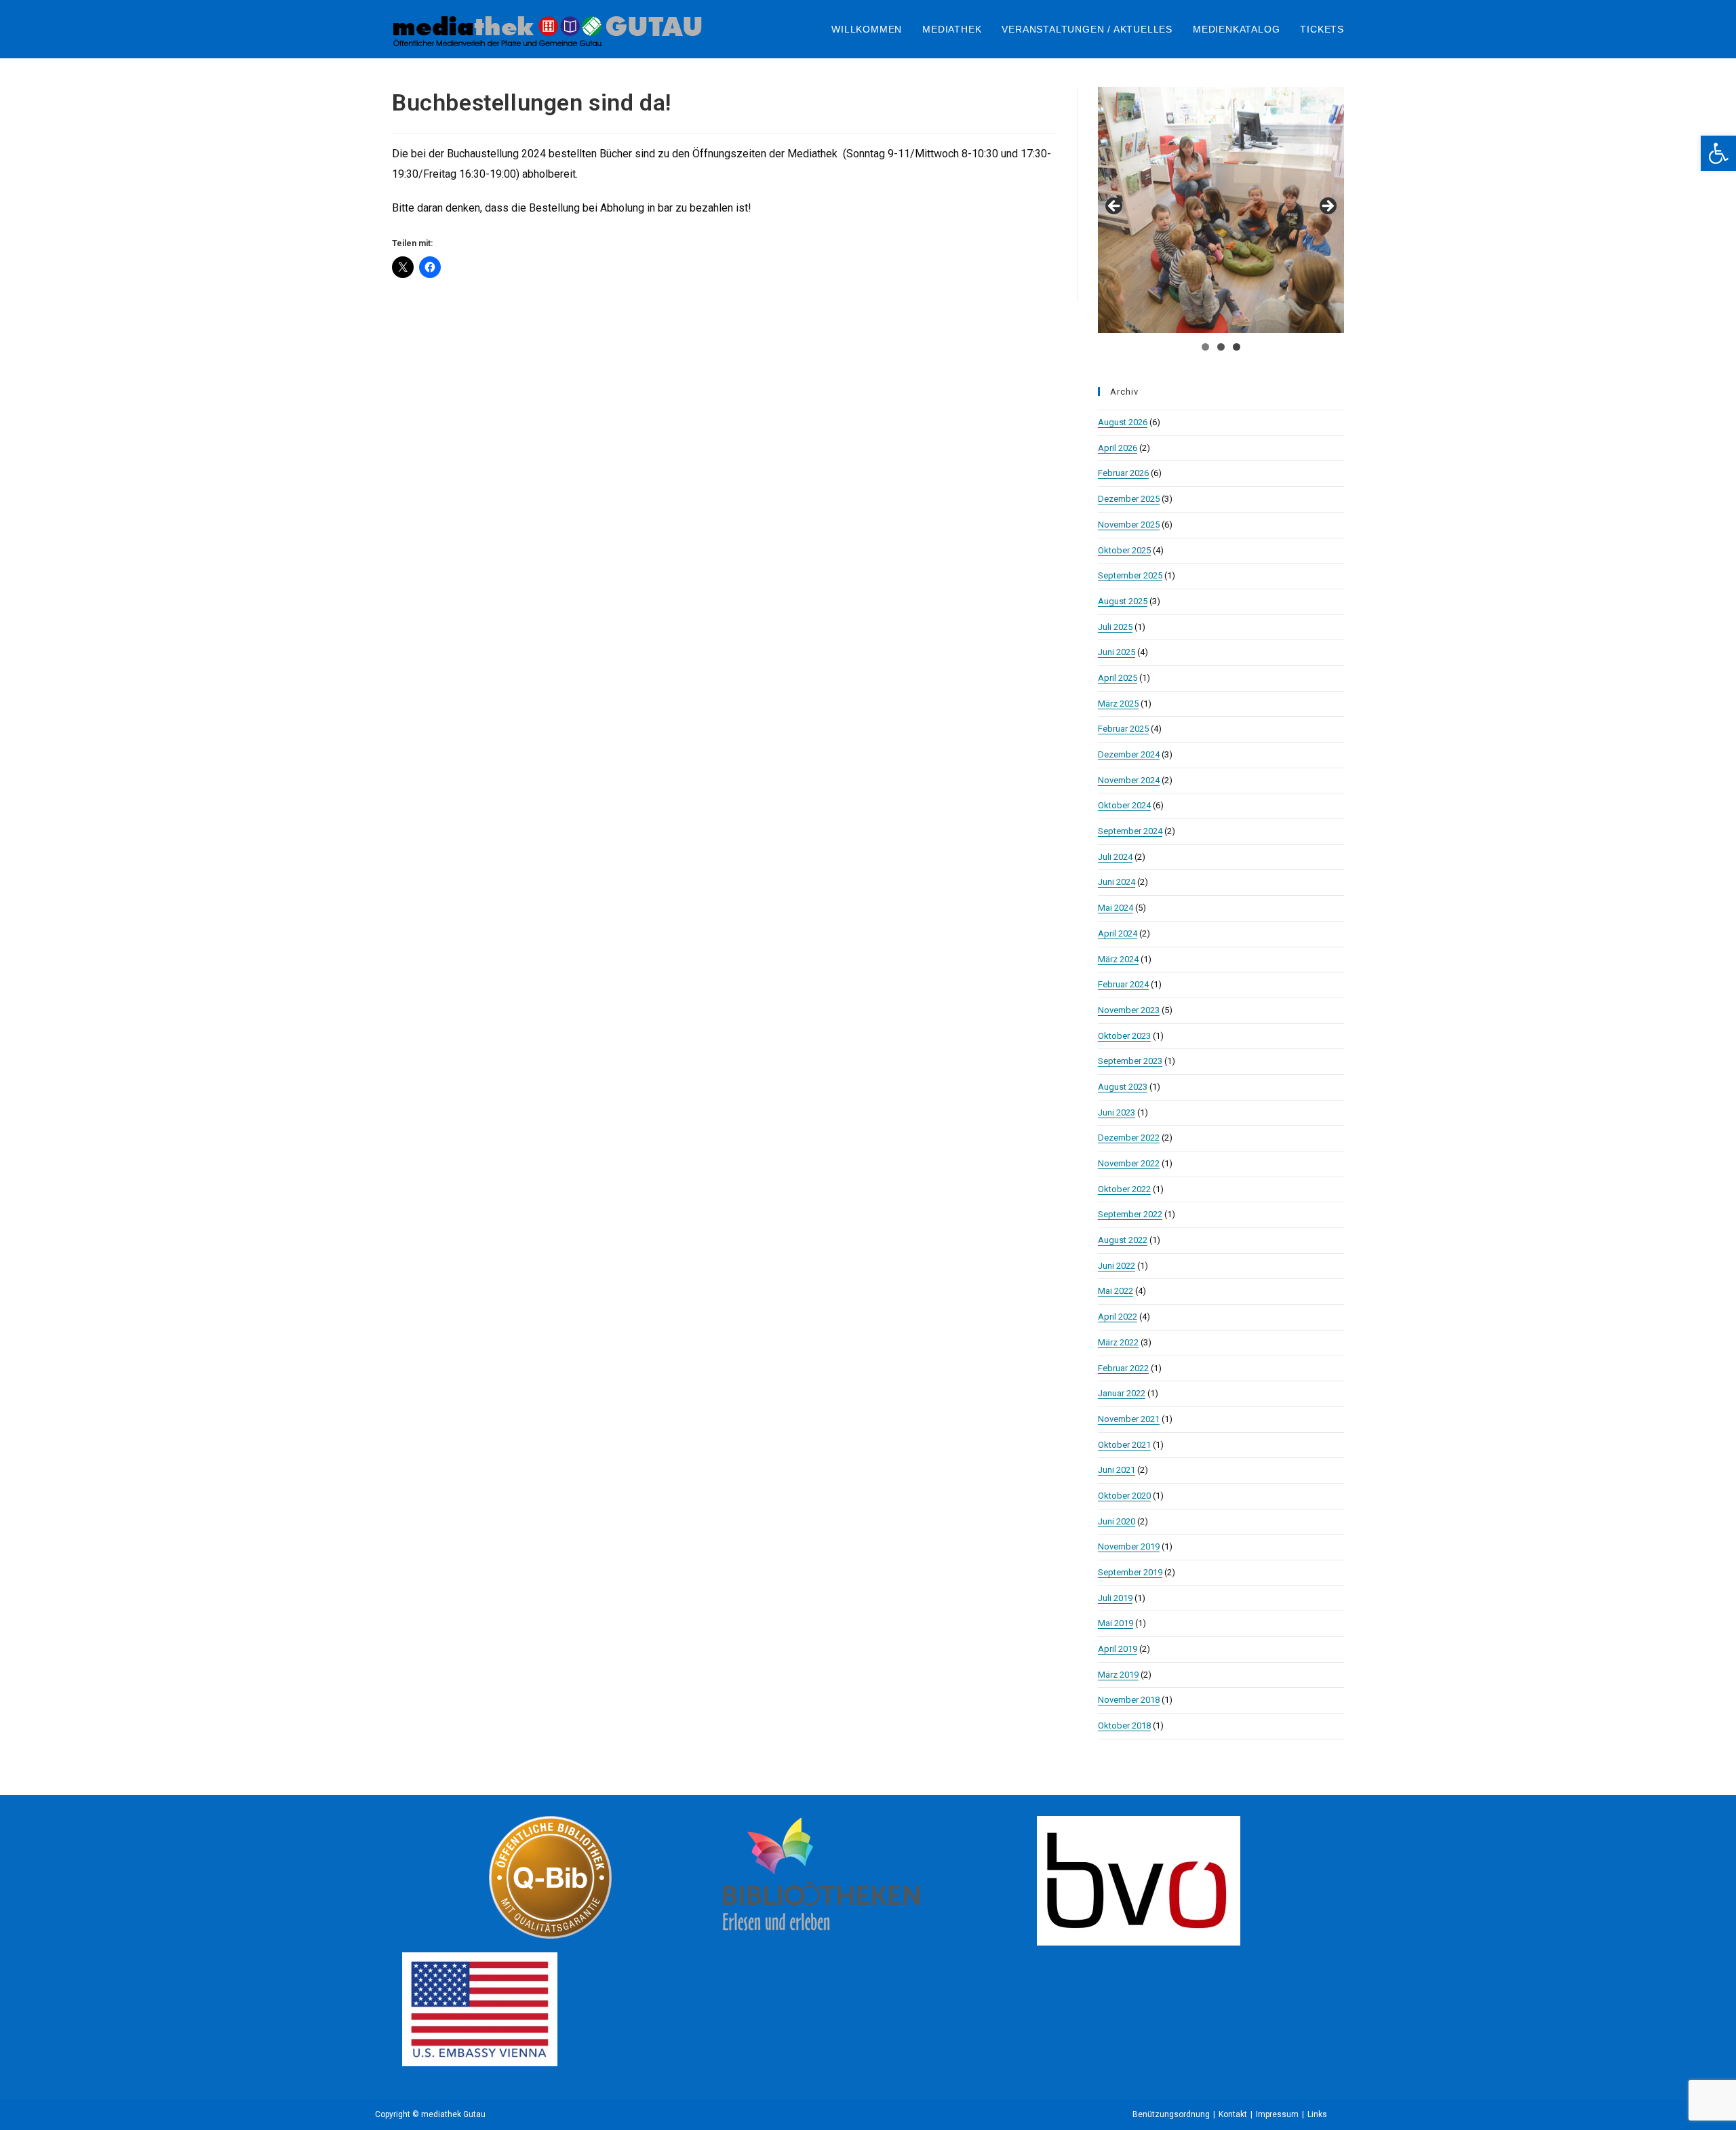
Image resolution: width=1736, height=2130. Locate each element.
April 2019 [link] (1118, 1649)
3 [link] (1237, 347)
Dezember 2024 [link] (1129, 754)
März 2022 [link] (1118, 1342)
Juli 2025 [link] (1115, 627)
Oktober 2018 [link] (1124, 1725)
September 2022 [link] (1130, 1214)
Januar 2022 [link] (1122, 1393)
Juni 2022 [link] (1117, 1266)
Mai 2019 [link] (1116, 1623)
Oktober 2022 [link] (1124, 1189)
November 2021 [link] (1129, 1419)
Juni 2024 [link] (1117, 882)
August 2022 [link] (1123, 1240)
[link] (1718, 153)
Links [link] (1317, 2114)
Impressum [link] (1277, 2114)
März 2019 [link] (1118, 1675)
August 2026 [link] (1123, 422)
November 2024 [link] (1129, 780)
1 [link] (1205, 347)
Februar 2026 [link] (1123, 473)
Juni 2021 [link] (1117, 1470)
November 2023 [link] (1129, 1010)
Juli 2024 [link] (1115, 857)
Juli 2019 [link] (1115, 1598)
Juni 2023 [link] (1117, 1112)
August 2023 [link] (1123, 1087)
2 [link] (1221, 347)
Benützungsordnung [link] (1171, 2114)
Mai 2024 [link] (1116, 908)
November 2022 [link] (1129, 1163)
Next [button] (1327, 207)
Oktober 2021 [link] (1124, 1445)
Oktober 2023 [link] (1124, 1036)
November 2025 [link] (1129, 525)
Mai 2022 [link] (1116, 1291)
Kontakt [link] (1233, 2114)
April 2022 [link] (1118, 1317)
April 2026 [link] (1118, 448)
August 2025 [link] (1123, 601)
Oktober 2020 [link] (1124, 1496)
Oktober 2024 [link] (1124, 805)
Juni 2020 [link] (1117, 1521)
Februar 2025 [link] (1123, 729)
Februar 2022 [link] (1123, 1368)
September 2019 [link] (1130, 1572)
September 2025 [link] (1130, 575)
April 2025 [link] (1118, 678)
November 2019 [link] (1129, 1546)
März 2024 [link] (1118, 959)
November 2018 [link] (1129, 1700)
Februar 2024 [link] (1123, 984)
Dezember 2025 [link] (1129, 499)
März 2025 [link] (1118, 704)
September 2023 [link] (1130, 1061)
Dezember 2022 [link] (1129, 1138)
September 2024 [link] (1130, 831)
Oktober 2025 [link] (1124, 550)
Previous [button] (1115, 207)
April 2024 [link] (1118, 933)
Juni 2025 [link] (1117, 652)
